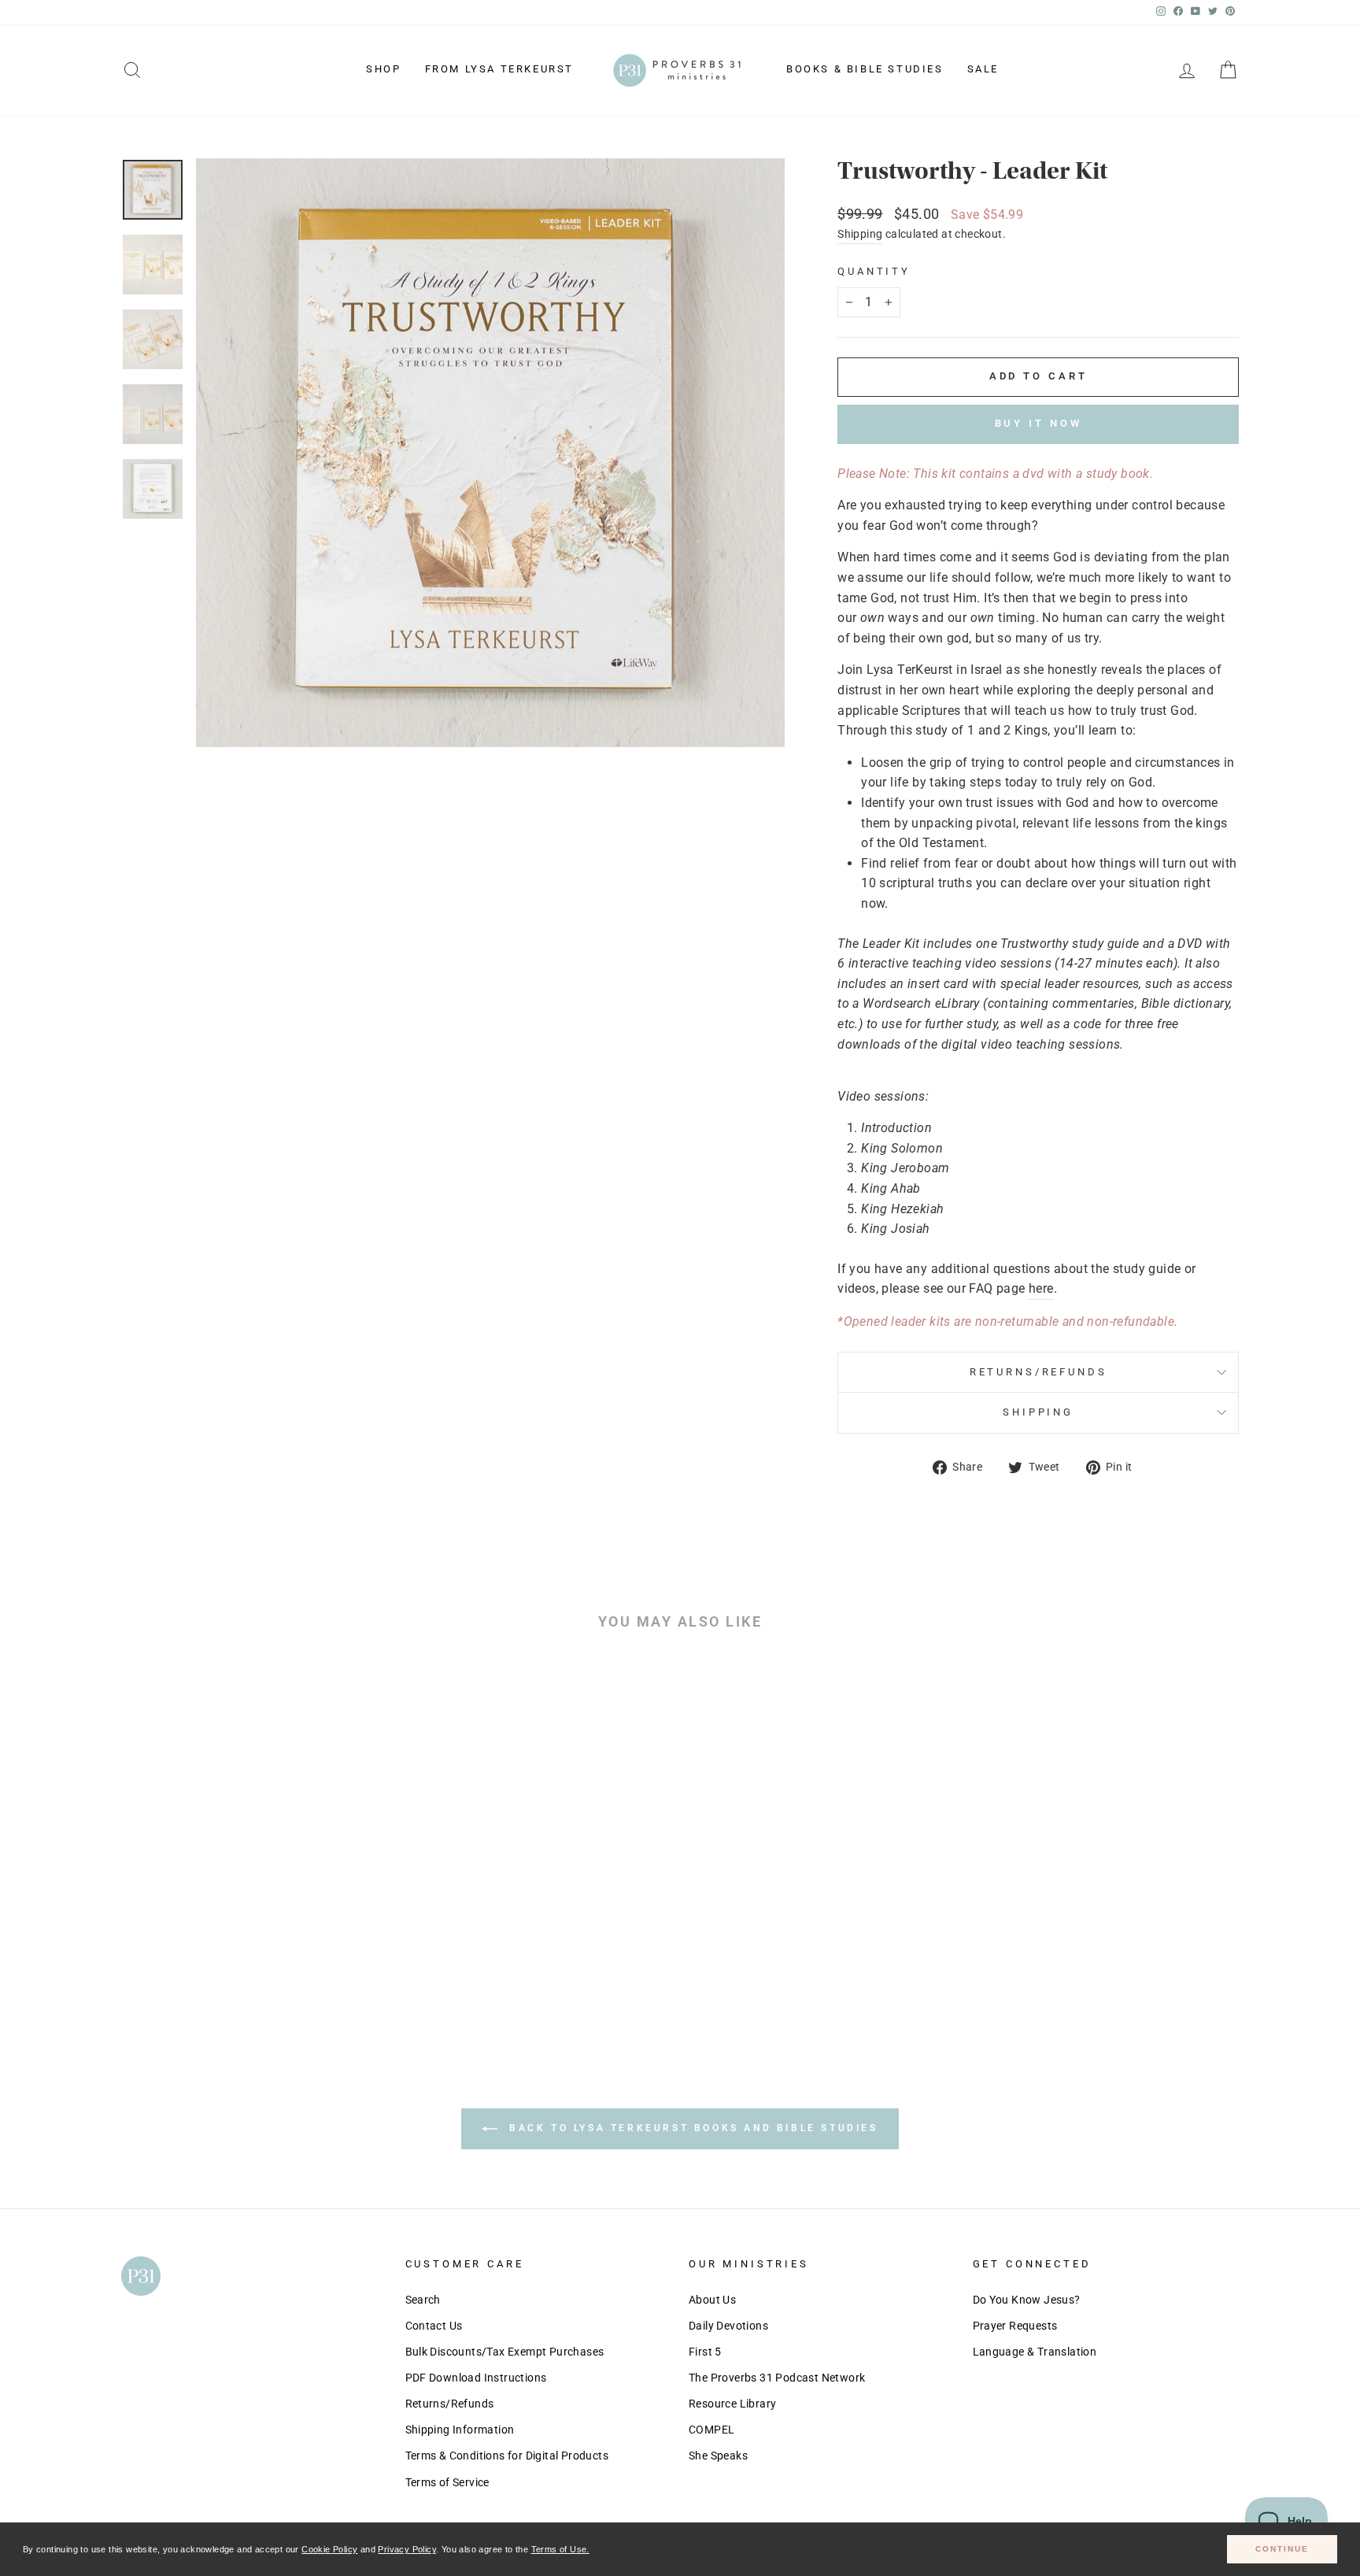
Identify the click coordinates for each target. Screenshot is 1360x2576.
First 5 (705, 2352)
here (1041, 1288)
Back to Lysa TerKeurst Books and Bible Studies (691, 2128)
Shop (383, 69)
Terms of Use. (560, 2549)
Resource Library (732, 2404)
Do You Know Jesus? (1027, 2300)
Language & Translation (1035, 2352)
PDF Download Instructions (476, 2378)
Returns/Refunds (1038, 1372)
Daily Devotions (728, 2326)
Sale (983, 69)
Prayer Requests (1015, 2326)
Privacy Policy (407, 2549)
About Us (712, 2300)
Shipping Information (460, 2430)
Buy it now (1038, 423)
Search (423, 2300)
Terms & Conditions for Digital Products (507, 2456)
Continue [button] (1282, 2549)
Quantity (874, 271)
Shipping (860, 234)
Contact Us (434, 2326)
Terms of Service (447, 2482)
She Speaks (718, 2456)
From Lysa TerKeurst (499, 69)
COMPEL (711, 2430)
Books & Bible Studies (865, 69)
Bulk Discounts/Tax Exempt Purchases (505, 2352)
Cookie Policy (329, 2549)
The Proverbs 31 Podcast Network (777, 2378)
